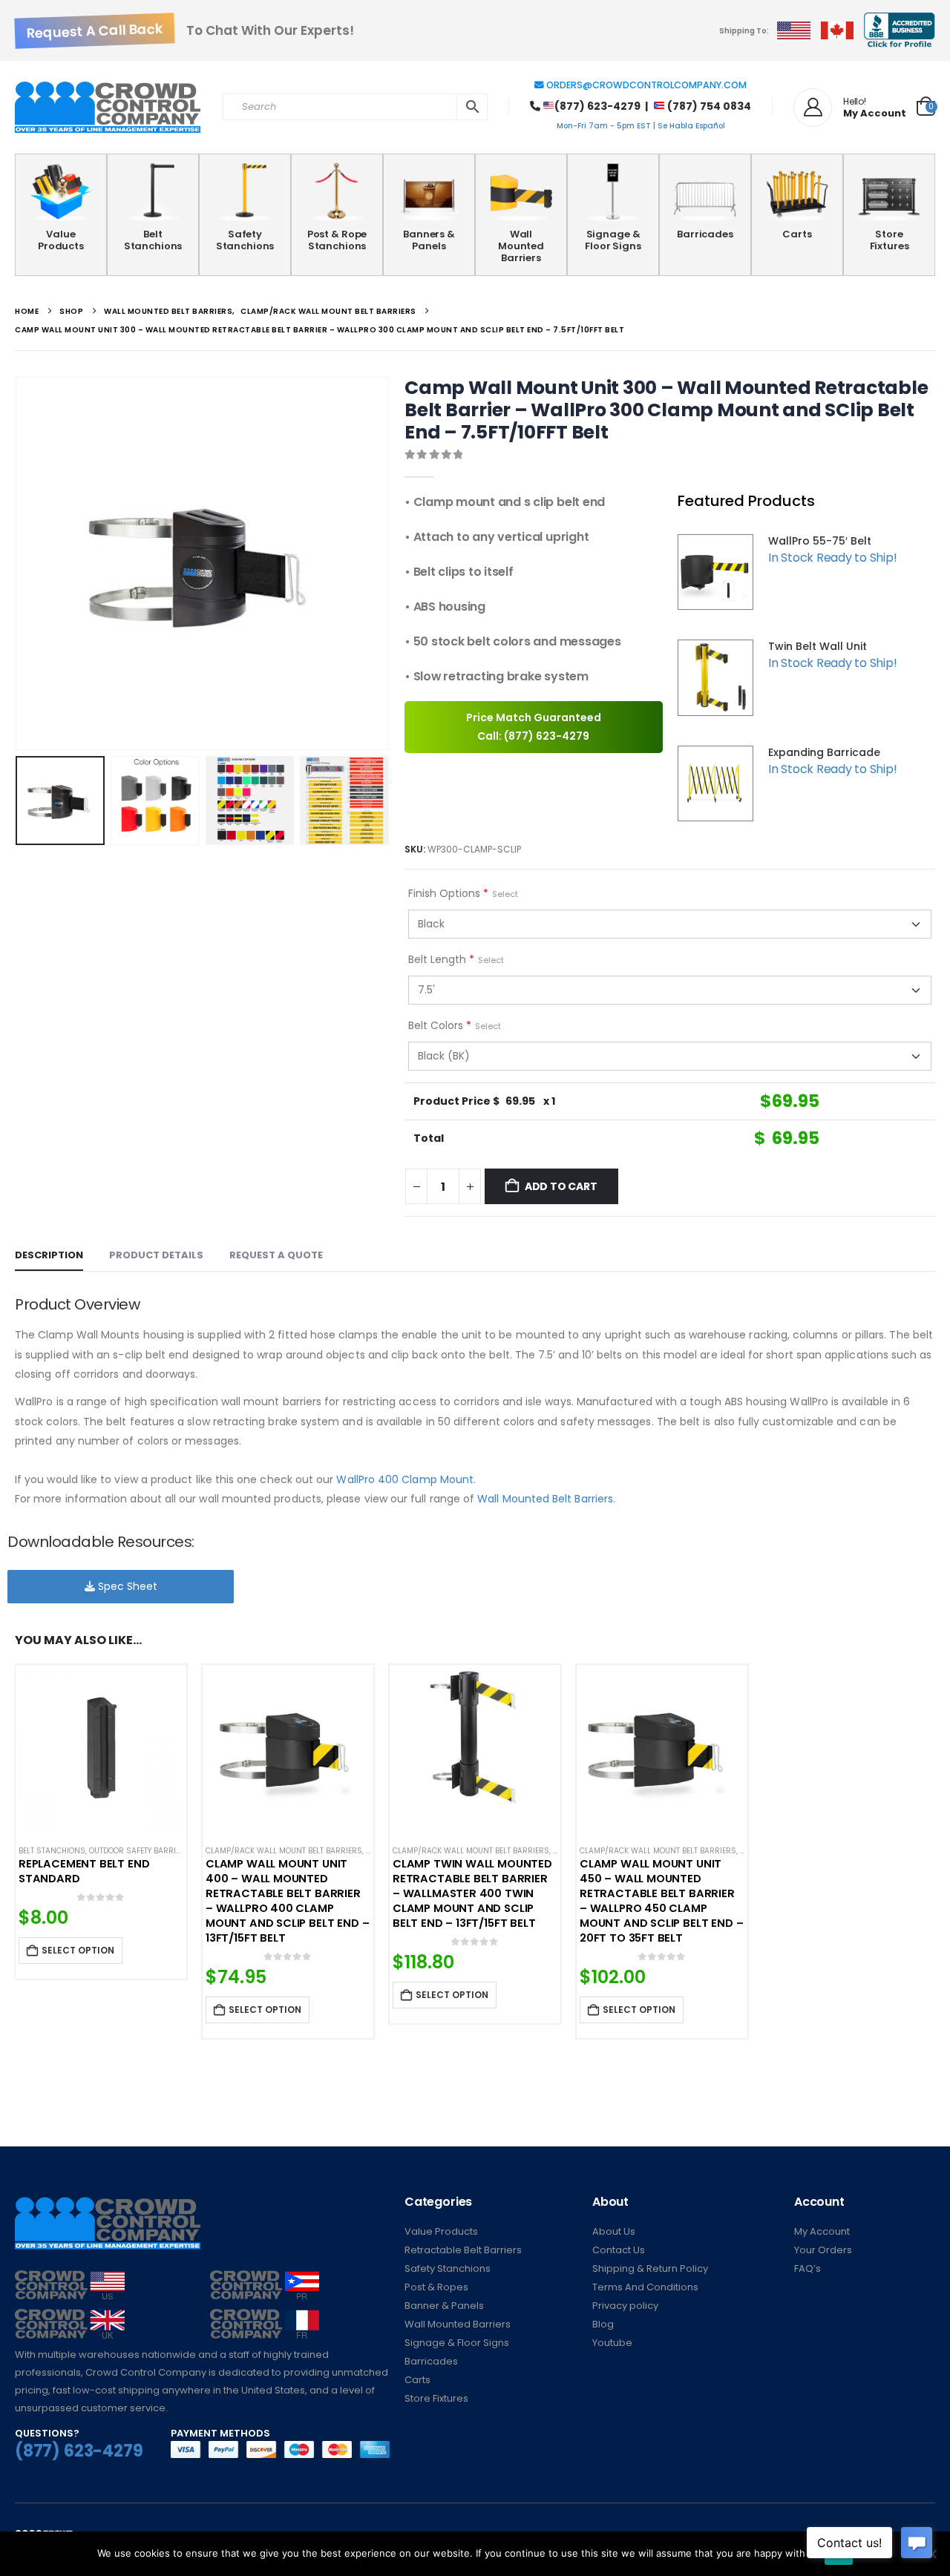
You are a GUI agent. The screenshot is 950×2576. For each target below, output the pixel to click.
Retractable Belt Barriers (463, 2250)
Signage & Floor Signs (613, 240)
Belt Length (456, 959)
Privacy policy (625, 2306)
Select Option (78, 1950)
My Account (822, 2231)
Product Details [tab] (156, 1255)
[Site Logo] (108, 108)
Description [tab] (49, 1255)
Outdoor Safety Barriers (140, 1851)
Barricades (705, 234)
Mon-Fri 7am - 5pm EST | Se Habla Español (641, 126)
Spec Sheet (126, 1586)
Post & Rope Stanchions (337, 240)
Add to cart (561, 1186)
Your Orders (823, 2250)
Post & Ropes (436, 2287)
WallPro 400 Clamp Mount (405, 1479)
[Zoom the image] (70, 2279)
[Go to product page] (101, 1750)
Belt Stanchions (153, 240)
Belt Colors (455, 1025)
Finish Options (463, 893)
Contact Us (619, 2250)
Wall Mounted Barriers (521, 246)
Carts (797, 234)
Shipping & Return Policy (650, 2268)
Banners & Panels (429, 240)
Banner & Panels (444, 2306)
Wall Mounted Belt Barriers (545, 1499)
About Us (614, 2231)
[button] (19, 564)
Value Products (61, 240)
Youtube (612, 2343)
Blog (603, 2324)
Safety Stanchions (245, 240)
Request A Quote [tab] (276, 1255)
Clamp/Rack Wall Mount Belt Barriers (284, 1851)
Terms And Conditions (645, 2287)
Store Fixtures (890, 240)
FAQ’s (807, 2268)
